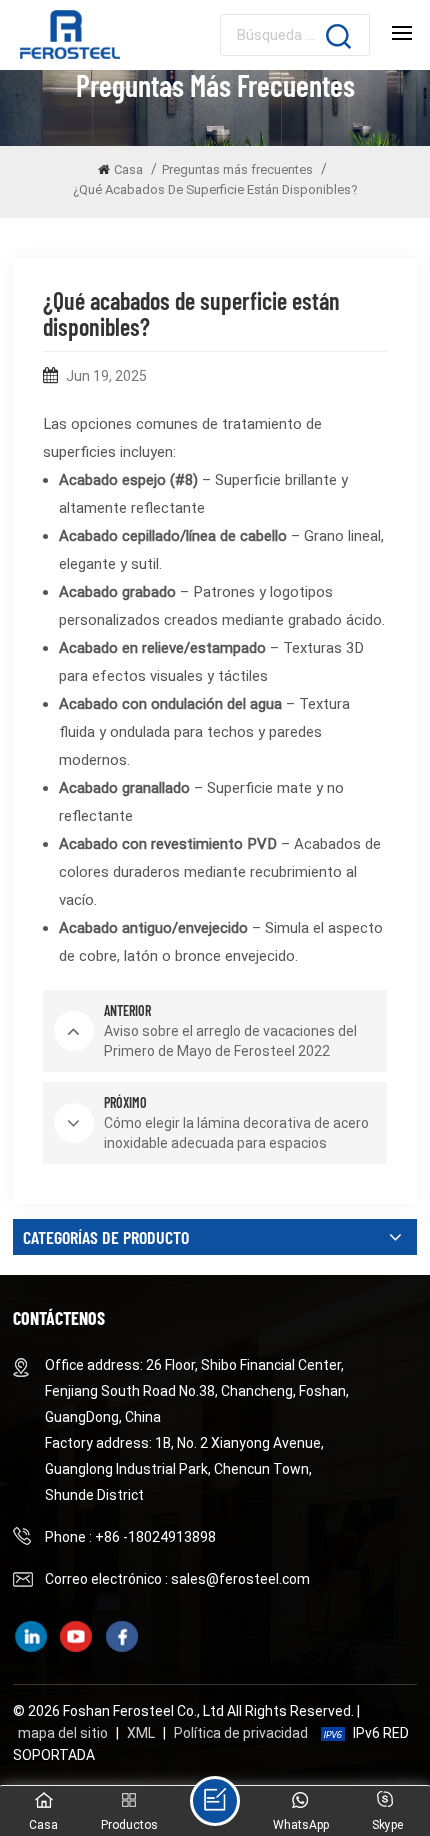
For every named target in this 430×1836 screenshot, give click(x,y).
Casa (128, 169)
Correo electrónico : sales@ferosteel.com (177, 1579)
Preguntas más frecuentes (237, 169)
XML (141, 1733)
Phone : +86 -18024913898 (130, 1537)
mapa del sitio (63, 1733)
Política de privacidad (241, 1733)
